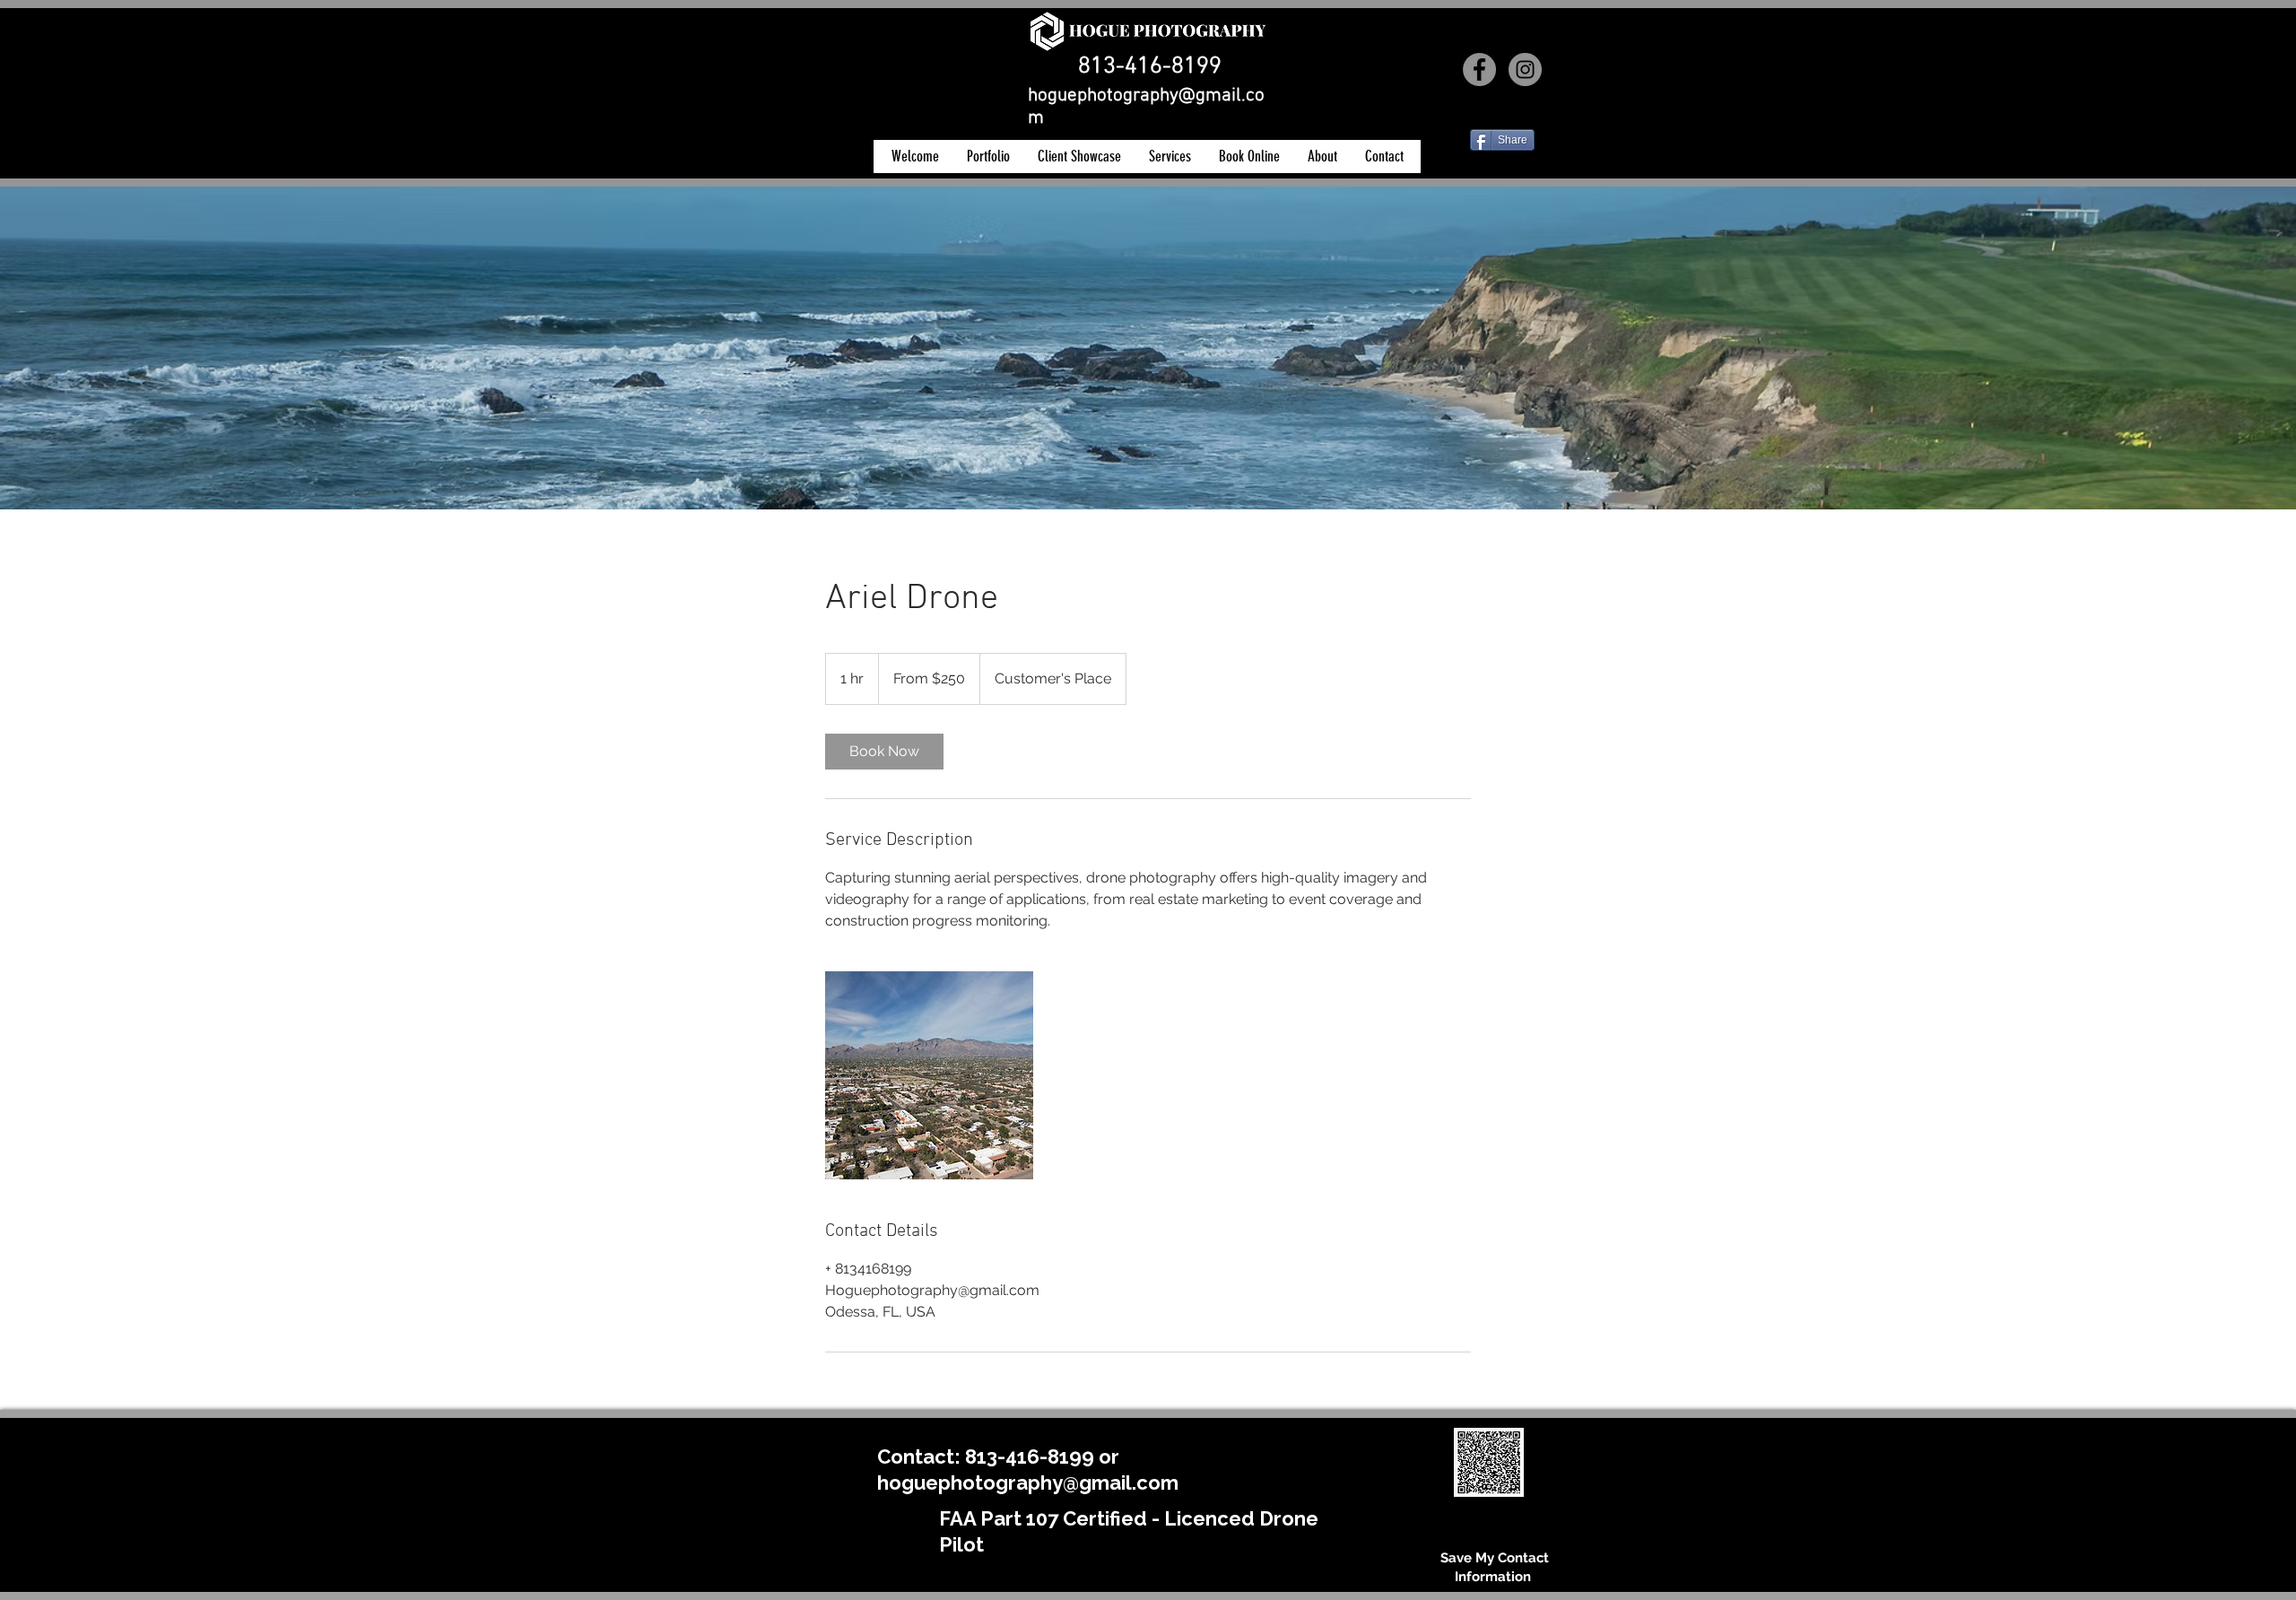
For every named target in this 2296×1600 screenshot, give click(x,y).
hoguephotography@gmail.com (1028, 1483)
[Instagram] (1525, 70)
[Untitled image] (929, 1075)
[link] (884, 752)
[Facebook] (1479, 70)
